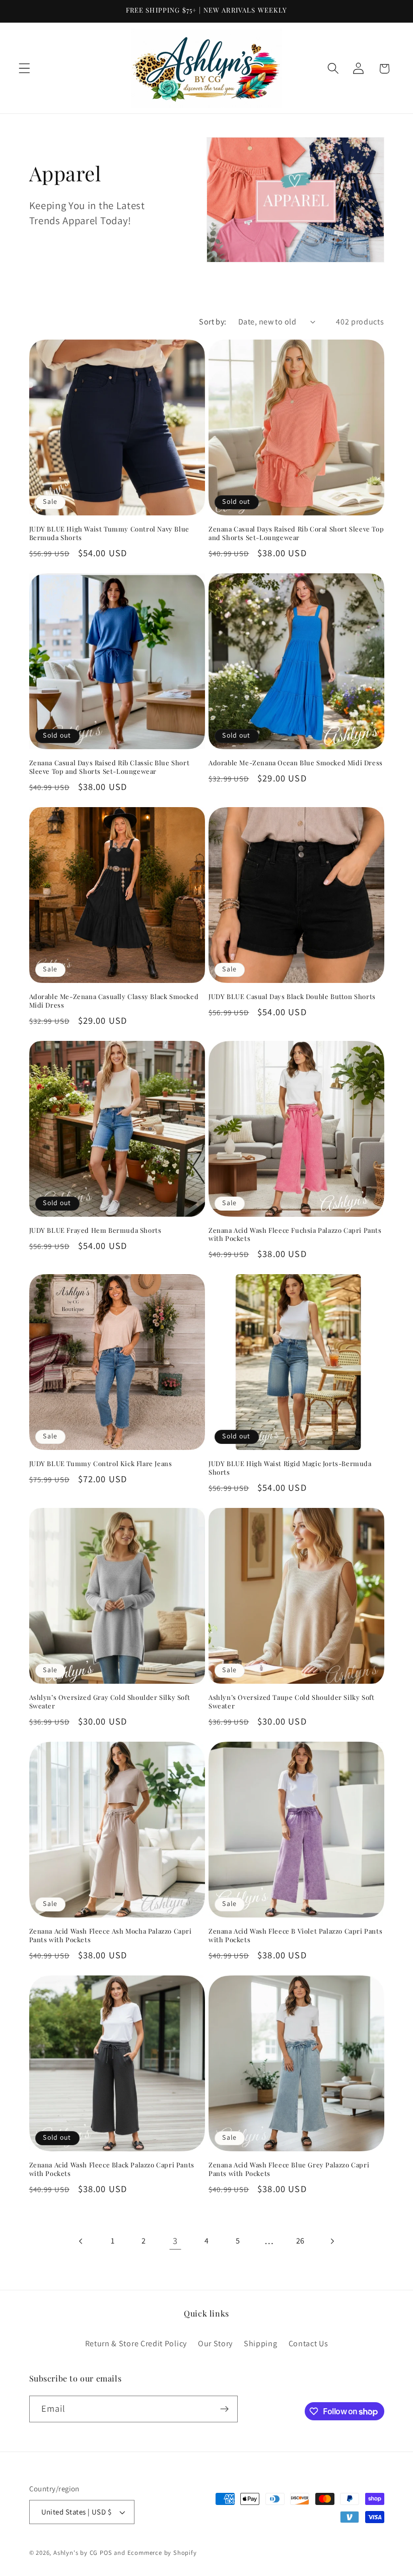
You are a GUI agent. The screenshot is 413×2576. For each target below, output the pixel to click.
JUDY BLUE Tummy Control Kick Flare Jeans (101, 1464)
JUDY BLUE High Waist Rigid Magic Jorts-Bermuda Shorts (290, 1468)
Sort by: (213, 322)
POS (106, 2553)
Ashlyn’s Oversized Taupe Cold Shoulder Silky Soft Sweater (291, 1702)
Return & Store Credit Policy (136, 2343)
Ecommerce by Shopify (162, 2553)
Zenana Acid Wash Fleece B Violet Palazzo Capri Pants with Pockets (295, 1935)
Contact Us (308, 2343)
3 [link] (175, 2240)
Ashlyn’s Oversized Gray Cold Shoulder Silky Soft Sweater (110, 1702)
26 (300, 2241)
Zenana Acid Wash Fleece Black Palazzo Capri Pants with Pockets (112, 2169)
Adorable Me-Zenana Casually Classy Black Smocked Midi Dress (114, 1001)
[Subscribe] (224, 2409)
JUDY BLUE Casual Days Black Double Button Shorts (292, 997)
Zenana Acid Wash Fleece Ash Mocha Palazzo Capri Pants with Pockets (111, 1935)
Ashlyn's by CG (76, 2553)
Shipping (261, 2343)
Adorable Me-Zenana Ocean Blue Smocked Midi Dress (296, 763)
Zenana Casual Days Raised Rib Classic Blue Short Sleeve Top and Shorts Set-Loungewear (110, 767)
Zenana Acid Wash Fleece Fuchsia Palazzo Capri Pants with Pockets (295, 1235)
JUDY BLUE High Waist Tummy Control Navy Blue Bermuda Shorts (109, 533)
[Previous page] (81, 2241)
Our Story (215, 2343)
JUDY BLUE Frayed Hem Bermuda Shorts (95, 1230)
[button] (24, 69)
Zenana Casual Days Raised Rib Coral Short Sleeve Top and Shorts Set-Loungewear (296, 533)
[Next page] (332, 2241)
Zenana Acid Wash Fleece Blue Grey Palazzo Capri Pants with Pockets (289, 2169)
